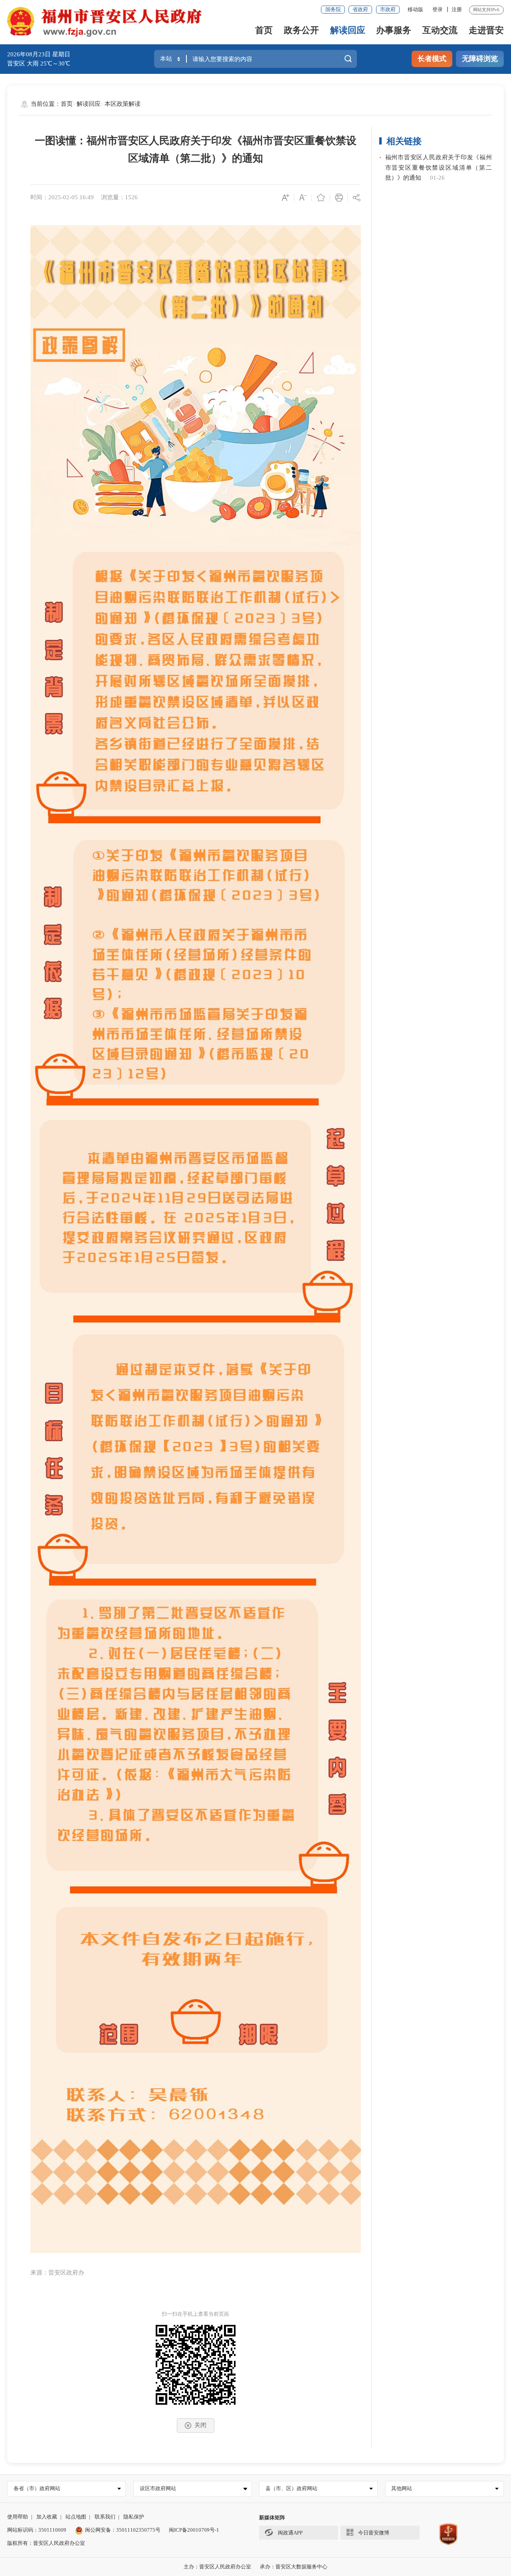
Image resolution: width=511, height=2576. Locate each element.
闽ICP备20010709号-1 (194, 2530)
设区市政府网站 (158, 2488)
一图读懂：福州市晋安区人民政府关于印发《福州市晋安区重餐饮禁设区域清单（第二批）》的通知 (196, 150)
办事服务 (394, 30)
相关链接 (404, 141)
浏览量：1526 (119, 197)
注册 (457, 9)
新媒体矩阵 (272, 2518)
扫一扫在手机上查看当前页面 (195, 2314)
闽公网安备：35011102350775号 (123, 2530)
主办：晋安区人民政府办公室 (217, 2567)
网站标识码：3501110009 (37, 2530)
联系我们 (105, 2517)
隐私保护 (134, 2517)
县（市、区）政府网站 (291, 2488)
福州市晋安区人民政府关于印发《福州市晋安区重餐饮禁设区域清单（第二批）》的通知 (439, 168)
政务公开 (301, 30)
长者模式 (432, 59)
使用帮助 (18, 2517)
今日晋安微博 (374, 2533)
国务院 (333, 9)
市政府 (388, 9)
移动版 (415, 9)
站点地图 (76, 2517)
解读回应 (348, 30)
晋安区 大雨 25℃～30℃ (39, 63)
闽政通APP (290, 2533)
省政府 (360, 9)
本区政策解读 (123, 104)
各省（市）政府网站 (37, 2488)
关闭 (200, 2425)
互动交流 (440, 30)
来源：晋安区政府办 (57, 2273)
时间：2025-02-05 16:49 (62, 197)
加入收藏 (47, 2517)
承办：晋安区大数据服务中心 (294, 2567)
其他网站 (402, 2488)
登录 (438, 9)
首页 (264, 30)
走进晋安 (486, 30)
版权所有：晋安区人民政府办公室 (46, 2543)
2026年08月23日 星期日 (39, 54)
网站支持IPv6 (486, 10)
